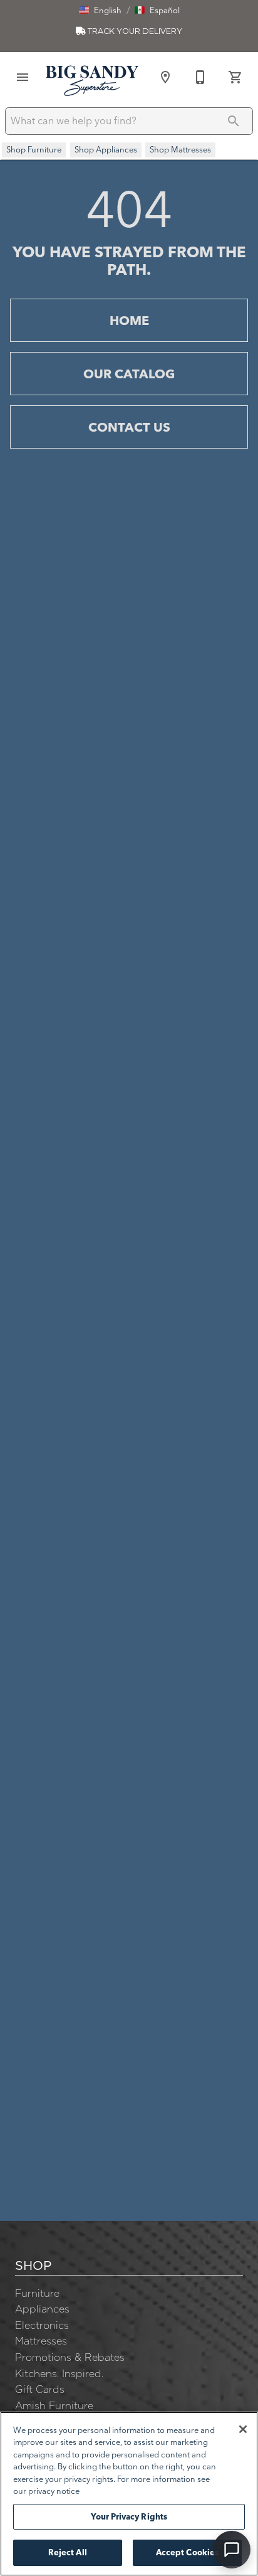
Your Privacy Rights (129, 2516)
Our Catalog (129, 374)
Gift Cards (40, 2389)
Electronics (42, 2325)
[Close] (243, 2429)
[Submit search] (234, 121)
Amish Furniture (54, 2405)
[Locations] (165, 77)
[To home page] (92, 80)
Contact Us (129, 427)
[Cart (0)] (235, 77)
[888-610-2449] (200, 77)
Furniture (37, 2293)
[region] (129, 2494)
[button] (100, 10)
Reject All (68, 2552)
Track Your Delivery (134, 31)
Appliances (42, 2309)
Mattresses (41, 2341)
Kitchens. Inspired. (59, 2373)
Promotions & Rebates (70, 2357)
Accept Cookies (188, 2552)
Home (129, 320)
